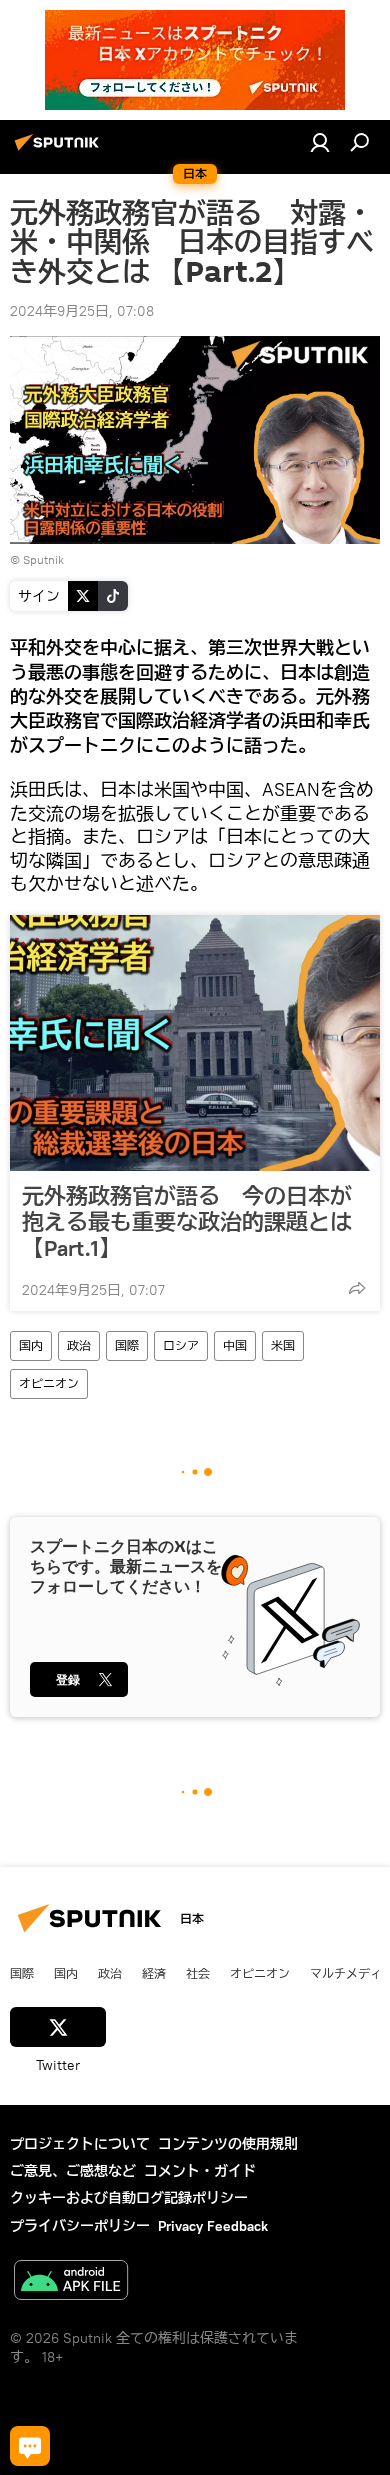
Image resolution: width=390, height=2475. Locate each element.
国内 (31, 1345)
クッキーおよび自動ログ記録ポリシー (129, 2198)
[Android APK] (71, 2282)
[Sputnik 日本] (60, 150)
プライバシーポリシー (80, 2226)
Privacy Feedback (213, 2226)
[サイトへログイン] (320, 142)
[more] (357, 1288)
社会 (198, 1973)
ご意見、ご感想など (73, 2171)
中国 (235, 1345)
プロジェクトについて (80, 2144)
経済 (154, 1973)
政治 (79, 1345)
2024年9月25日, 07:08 (82, 311)
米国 (283, 1345)
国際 (127, 1345)
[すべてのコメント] (30, 2446)
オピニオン (49, 1383)
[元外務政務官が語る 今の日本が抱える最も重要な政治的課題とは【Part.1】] (195, 1043)
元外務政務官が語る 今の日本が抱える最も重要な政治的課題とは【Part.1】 (187, 1222)
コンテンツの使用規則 (228, 2144)
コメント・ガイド (200, 2171)
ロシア (181, 1345)
